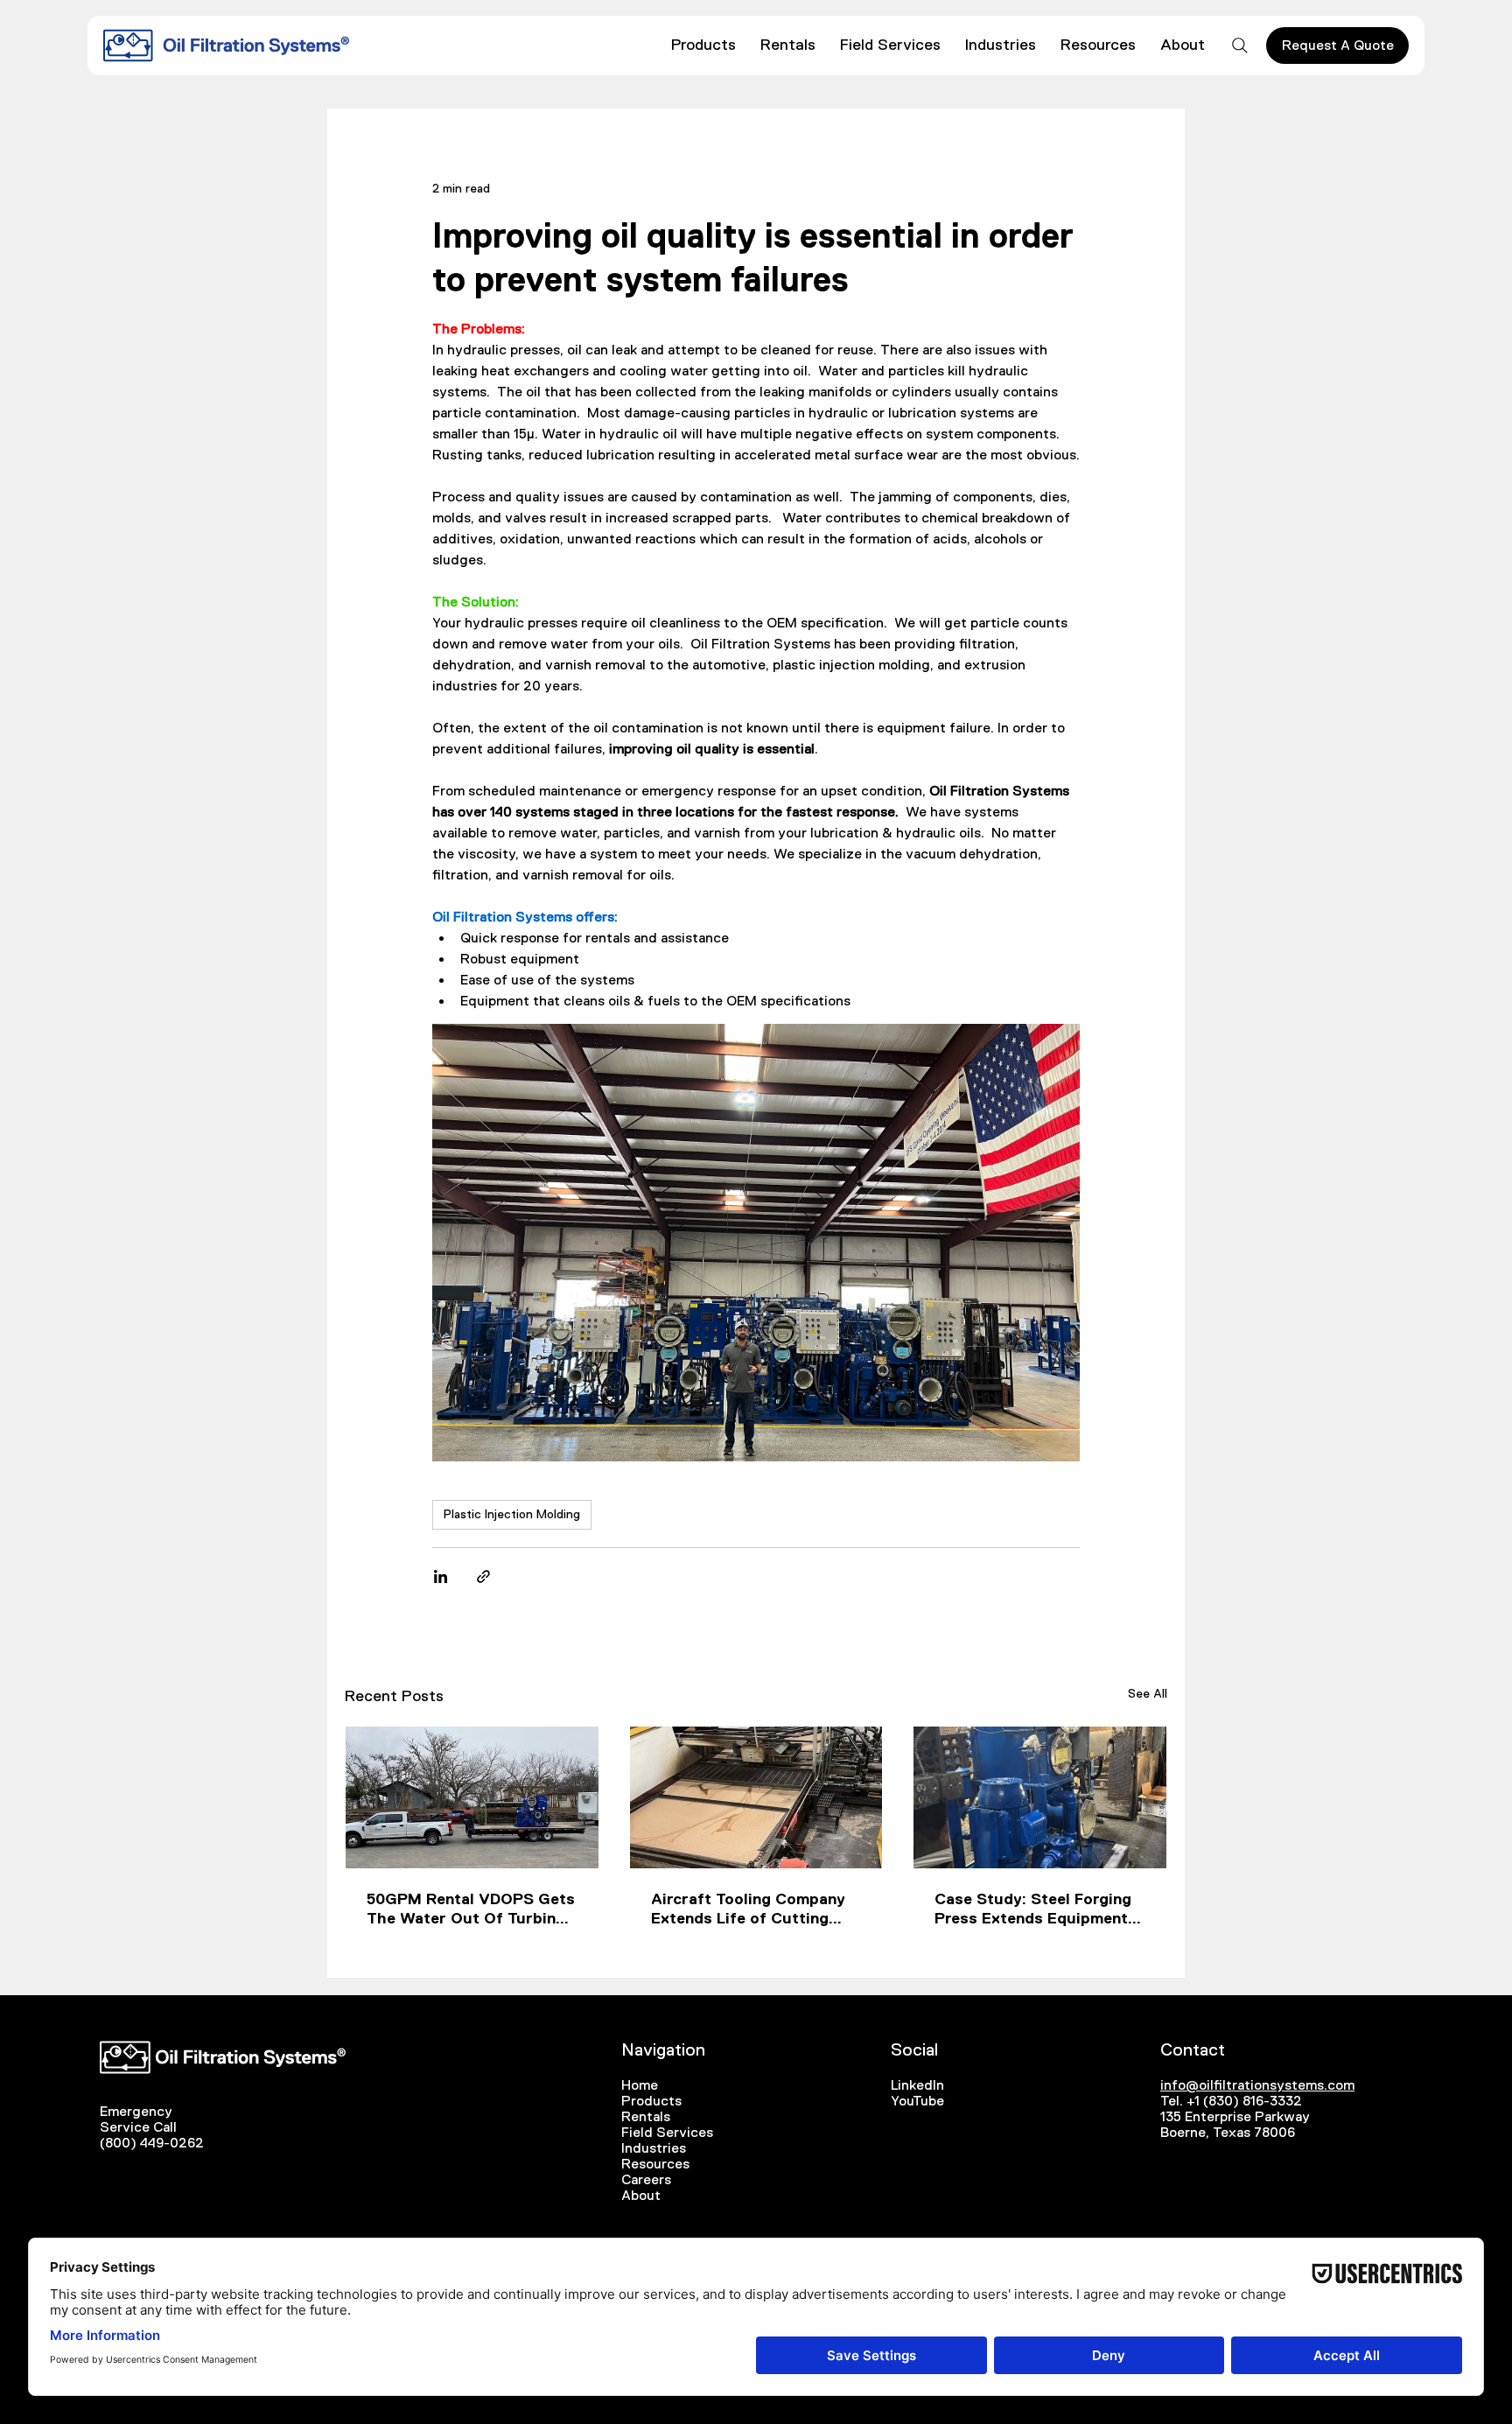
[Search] (1240, 46)
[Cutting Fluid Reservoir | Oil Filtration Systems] (756, 1797)
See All (1148, 1693)
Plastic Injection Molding (512, 1514)
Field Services (667, 2132)
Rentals (646, 2116)
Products (651, 2101)
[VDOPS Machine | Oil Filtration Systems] (1040, 1797)
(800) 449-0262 (152, 2143)
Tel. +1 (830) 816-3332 (1231, 2101)
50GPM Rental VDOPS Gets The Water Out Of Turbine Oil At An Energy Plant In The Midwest (471, 1909)
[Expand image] (756, 1243)
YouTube (917, 2101)
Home (640, 2085)
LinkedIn (917, 2085)
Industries (654, 2148)
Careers (646, 2179)
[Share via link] (483, 1576)
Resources (655, 2164)
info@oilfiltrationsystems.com (1257, 2085)
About (641, 2195)
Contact (1193, 2049)
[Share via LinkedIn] (441, 1576)
